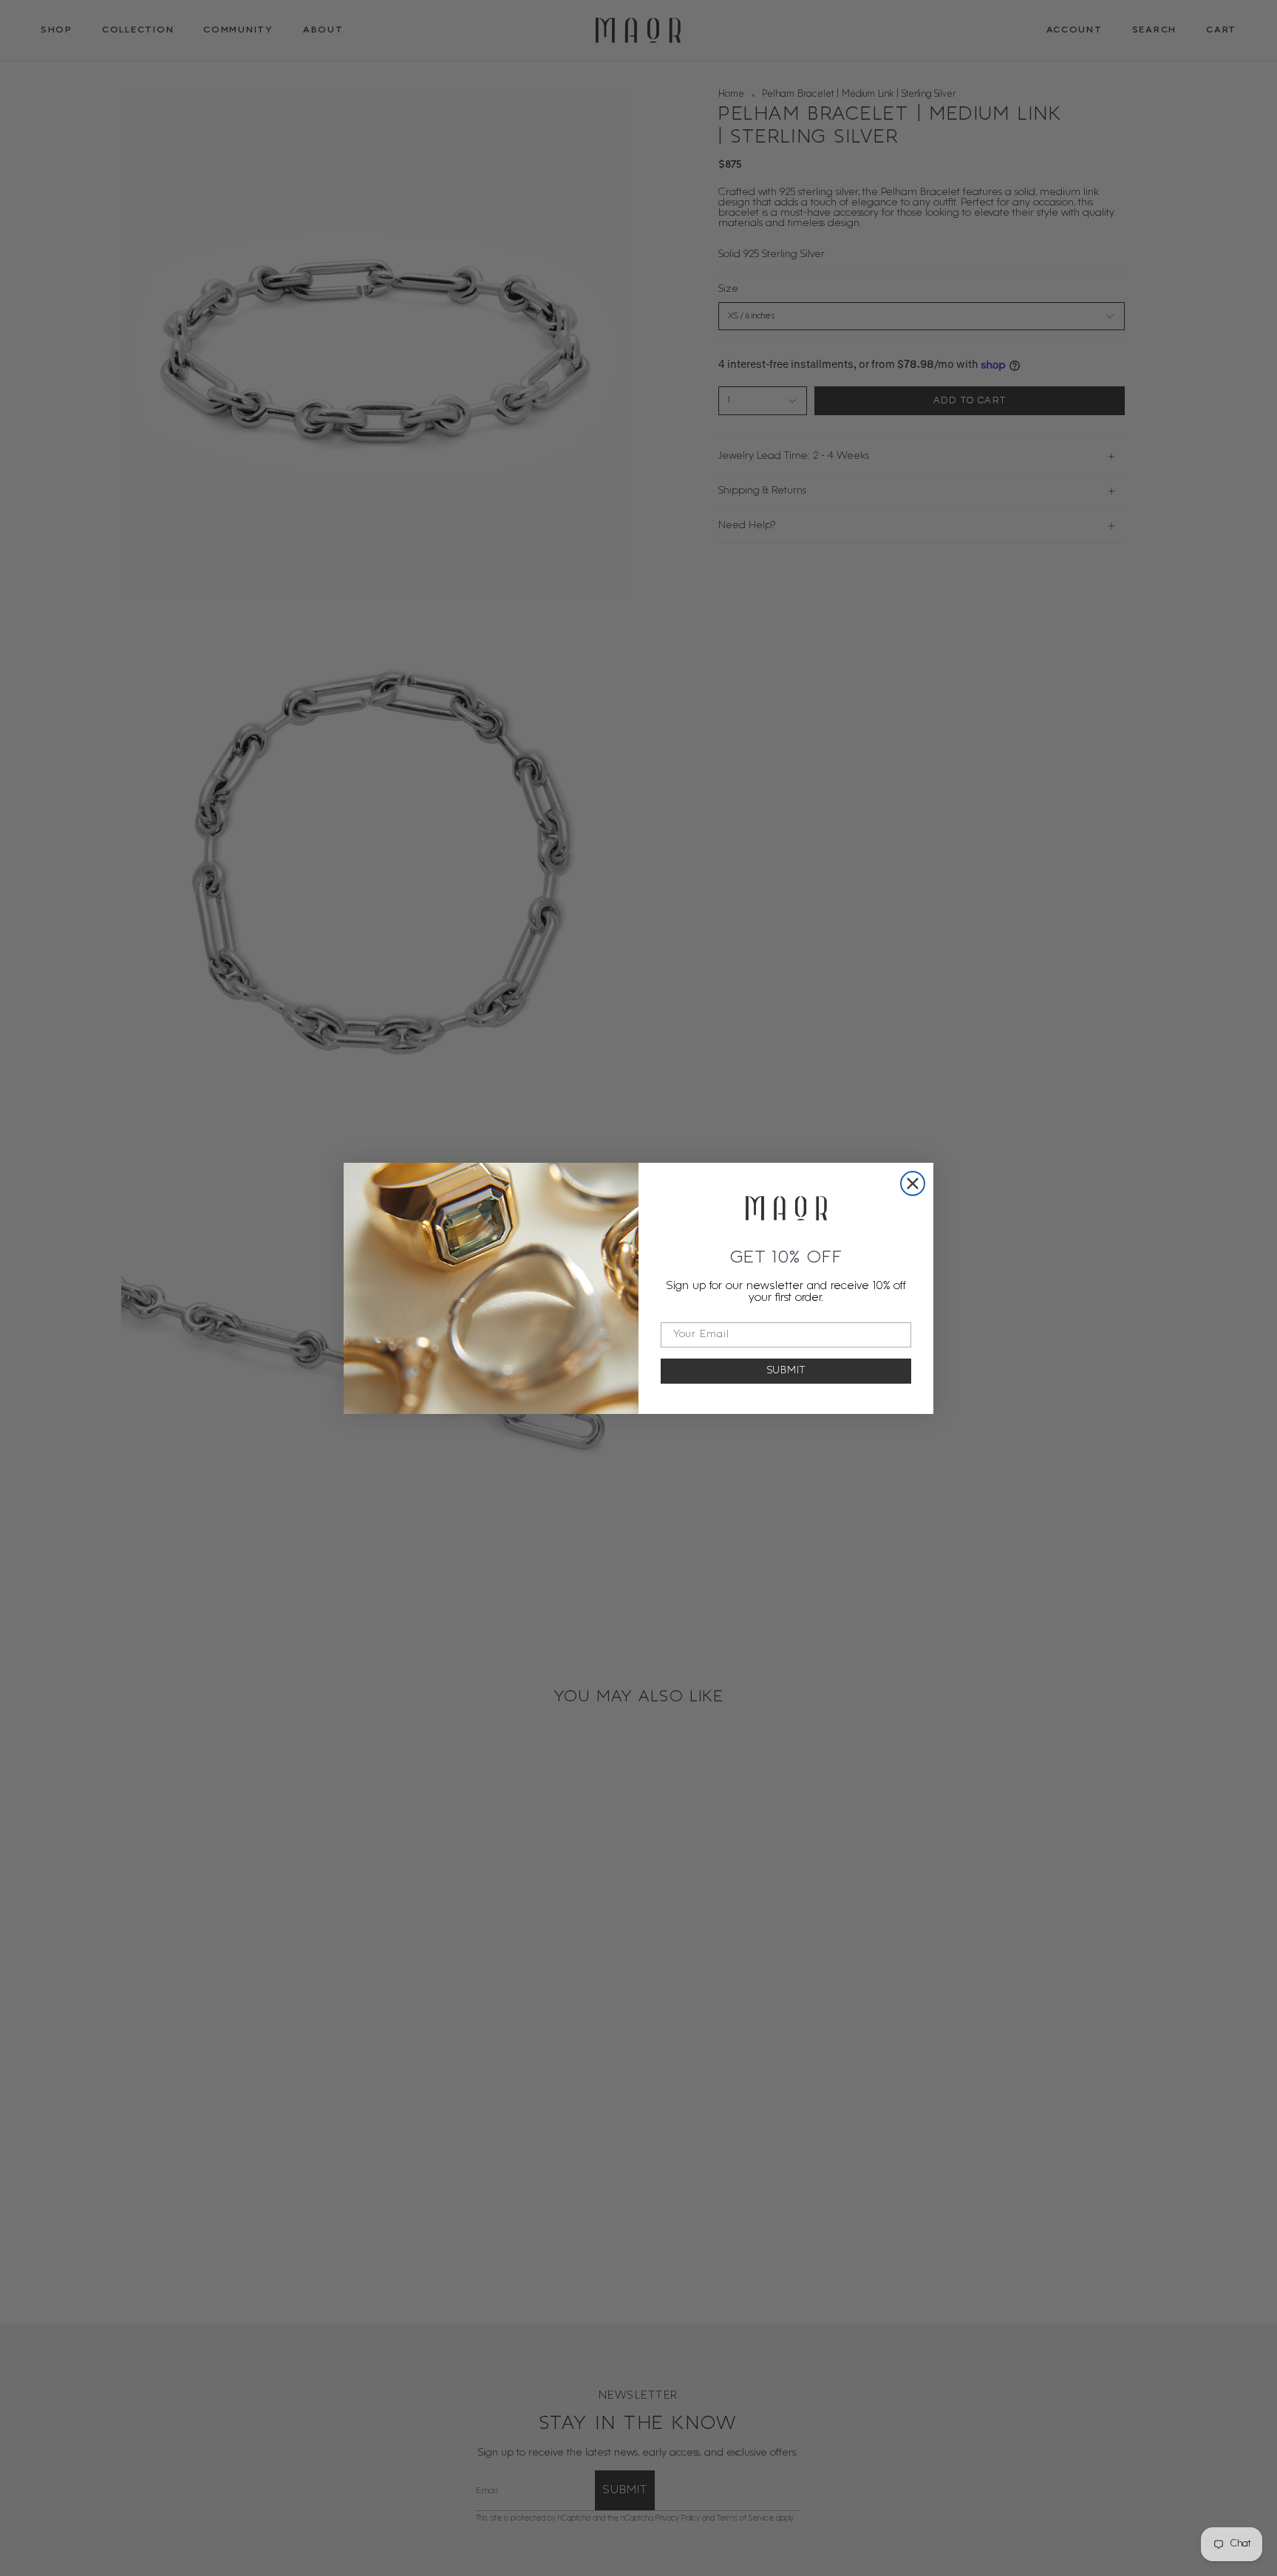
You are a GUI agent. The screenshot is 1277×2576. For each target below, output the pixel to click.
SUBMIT (786, 1371)
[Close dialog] (913, 1183)
